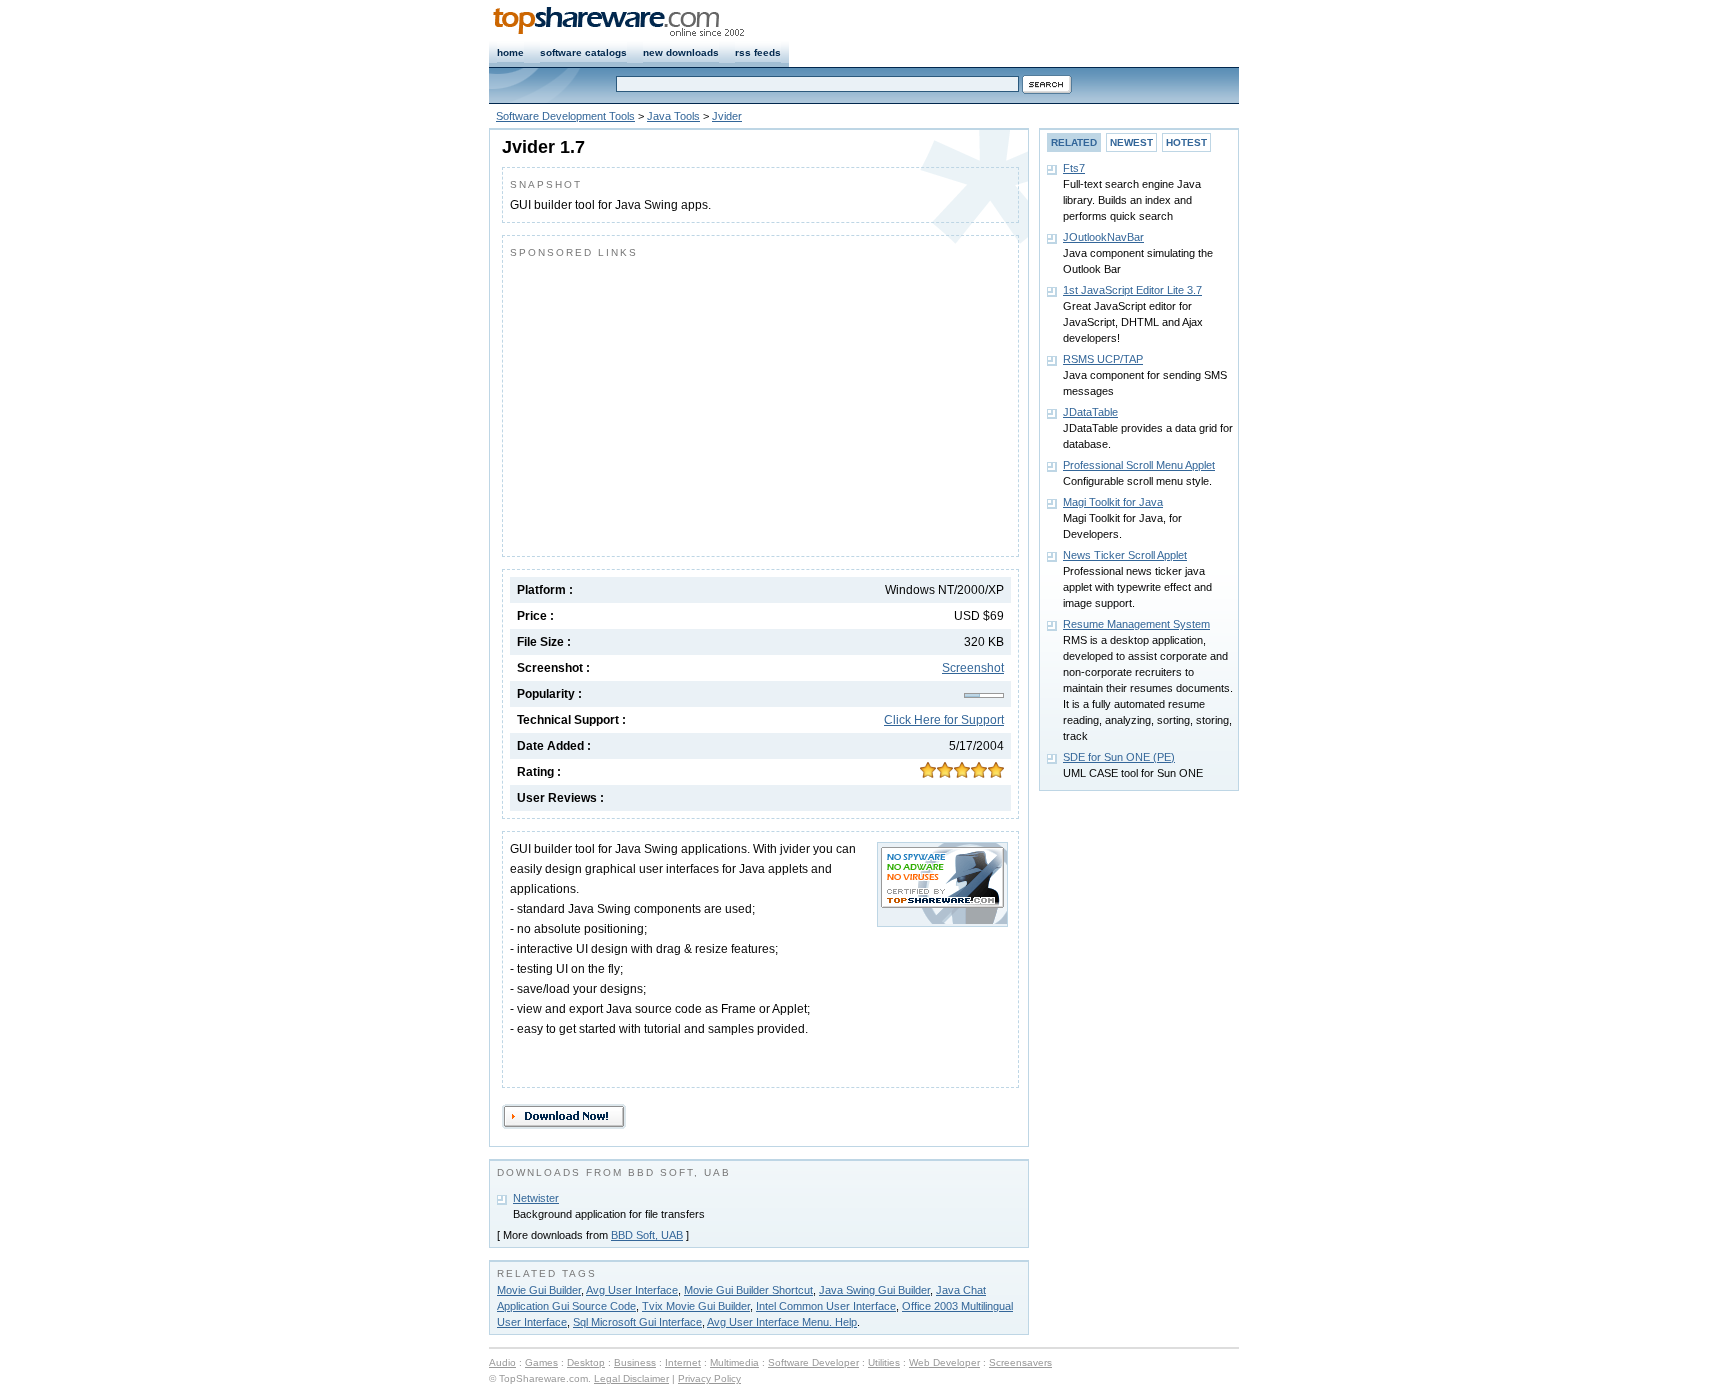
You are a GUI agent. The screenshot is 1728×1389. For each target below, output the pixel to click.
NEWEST (1131, 142)
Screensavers (1020, 1362)
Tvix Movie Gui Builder (696, 1306)
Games (541, 1362)
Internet (683, 1362)
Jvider (727, 116)
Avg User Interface (632, 1290)
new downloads (681, 52)
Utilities (884, 1362)
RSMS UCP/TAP (1103, 359)
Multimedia (734, 1362)
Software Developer (813, 1362)
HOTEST (1186, 142)
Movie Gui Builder (539, 1290)
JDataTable (1090, 412)
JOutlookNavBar (1103, 237)
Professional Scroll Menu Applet (1139, 465)
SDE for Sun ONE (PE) (1119, 757)
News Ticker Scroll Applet (1125, 555)
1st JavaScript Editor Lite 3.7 (1132, 290)
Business (635, 1362)
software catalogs (583, 52)
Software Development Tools (565, 116)
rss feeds (758, 52)
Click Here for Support (944, 720)
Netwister (536, 1198)
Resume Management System (1136, 624)
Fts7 (1074, 168)
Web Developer (944, 1362)
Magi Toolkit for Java (1113, 502)
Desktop (586, 1362)
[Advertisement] (678, 403)
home (510, 52)
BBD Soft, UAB (647, 1235)
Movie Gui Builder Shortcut (748, 1290)
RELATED (1074, 142)
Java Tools (673, 116)
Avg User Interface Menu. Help (782, 1322)
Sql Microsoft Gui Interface (637, 1322)
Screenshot (973, 668)
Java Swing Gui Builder (874, 1290)
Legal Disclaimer (631, 1378)
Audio (502, 1362)
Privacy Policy (709, 1378)
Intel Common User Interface (826, 1306)
